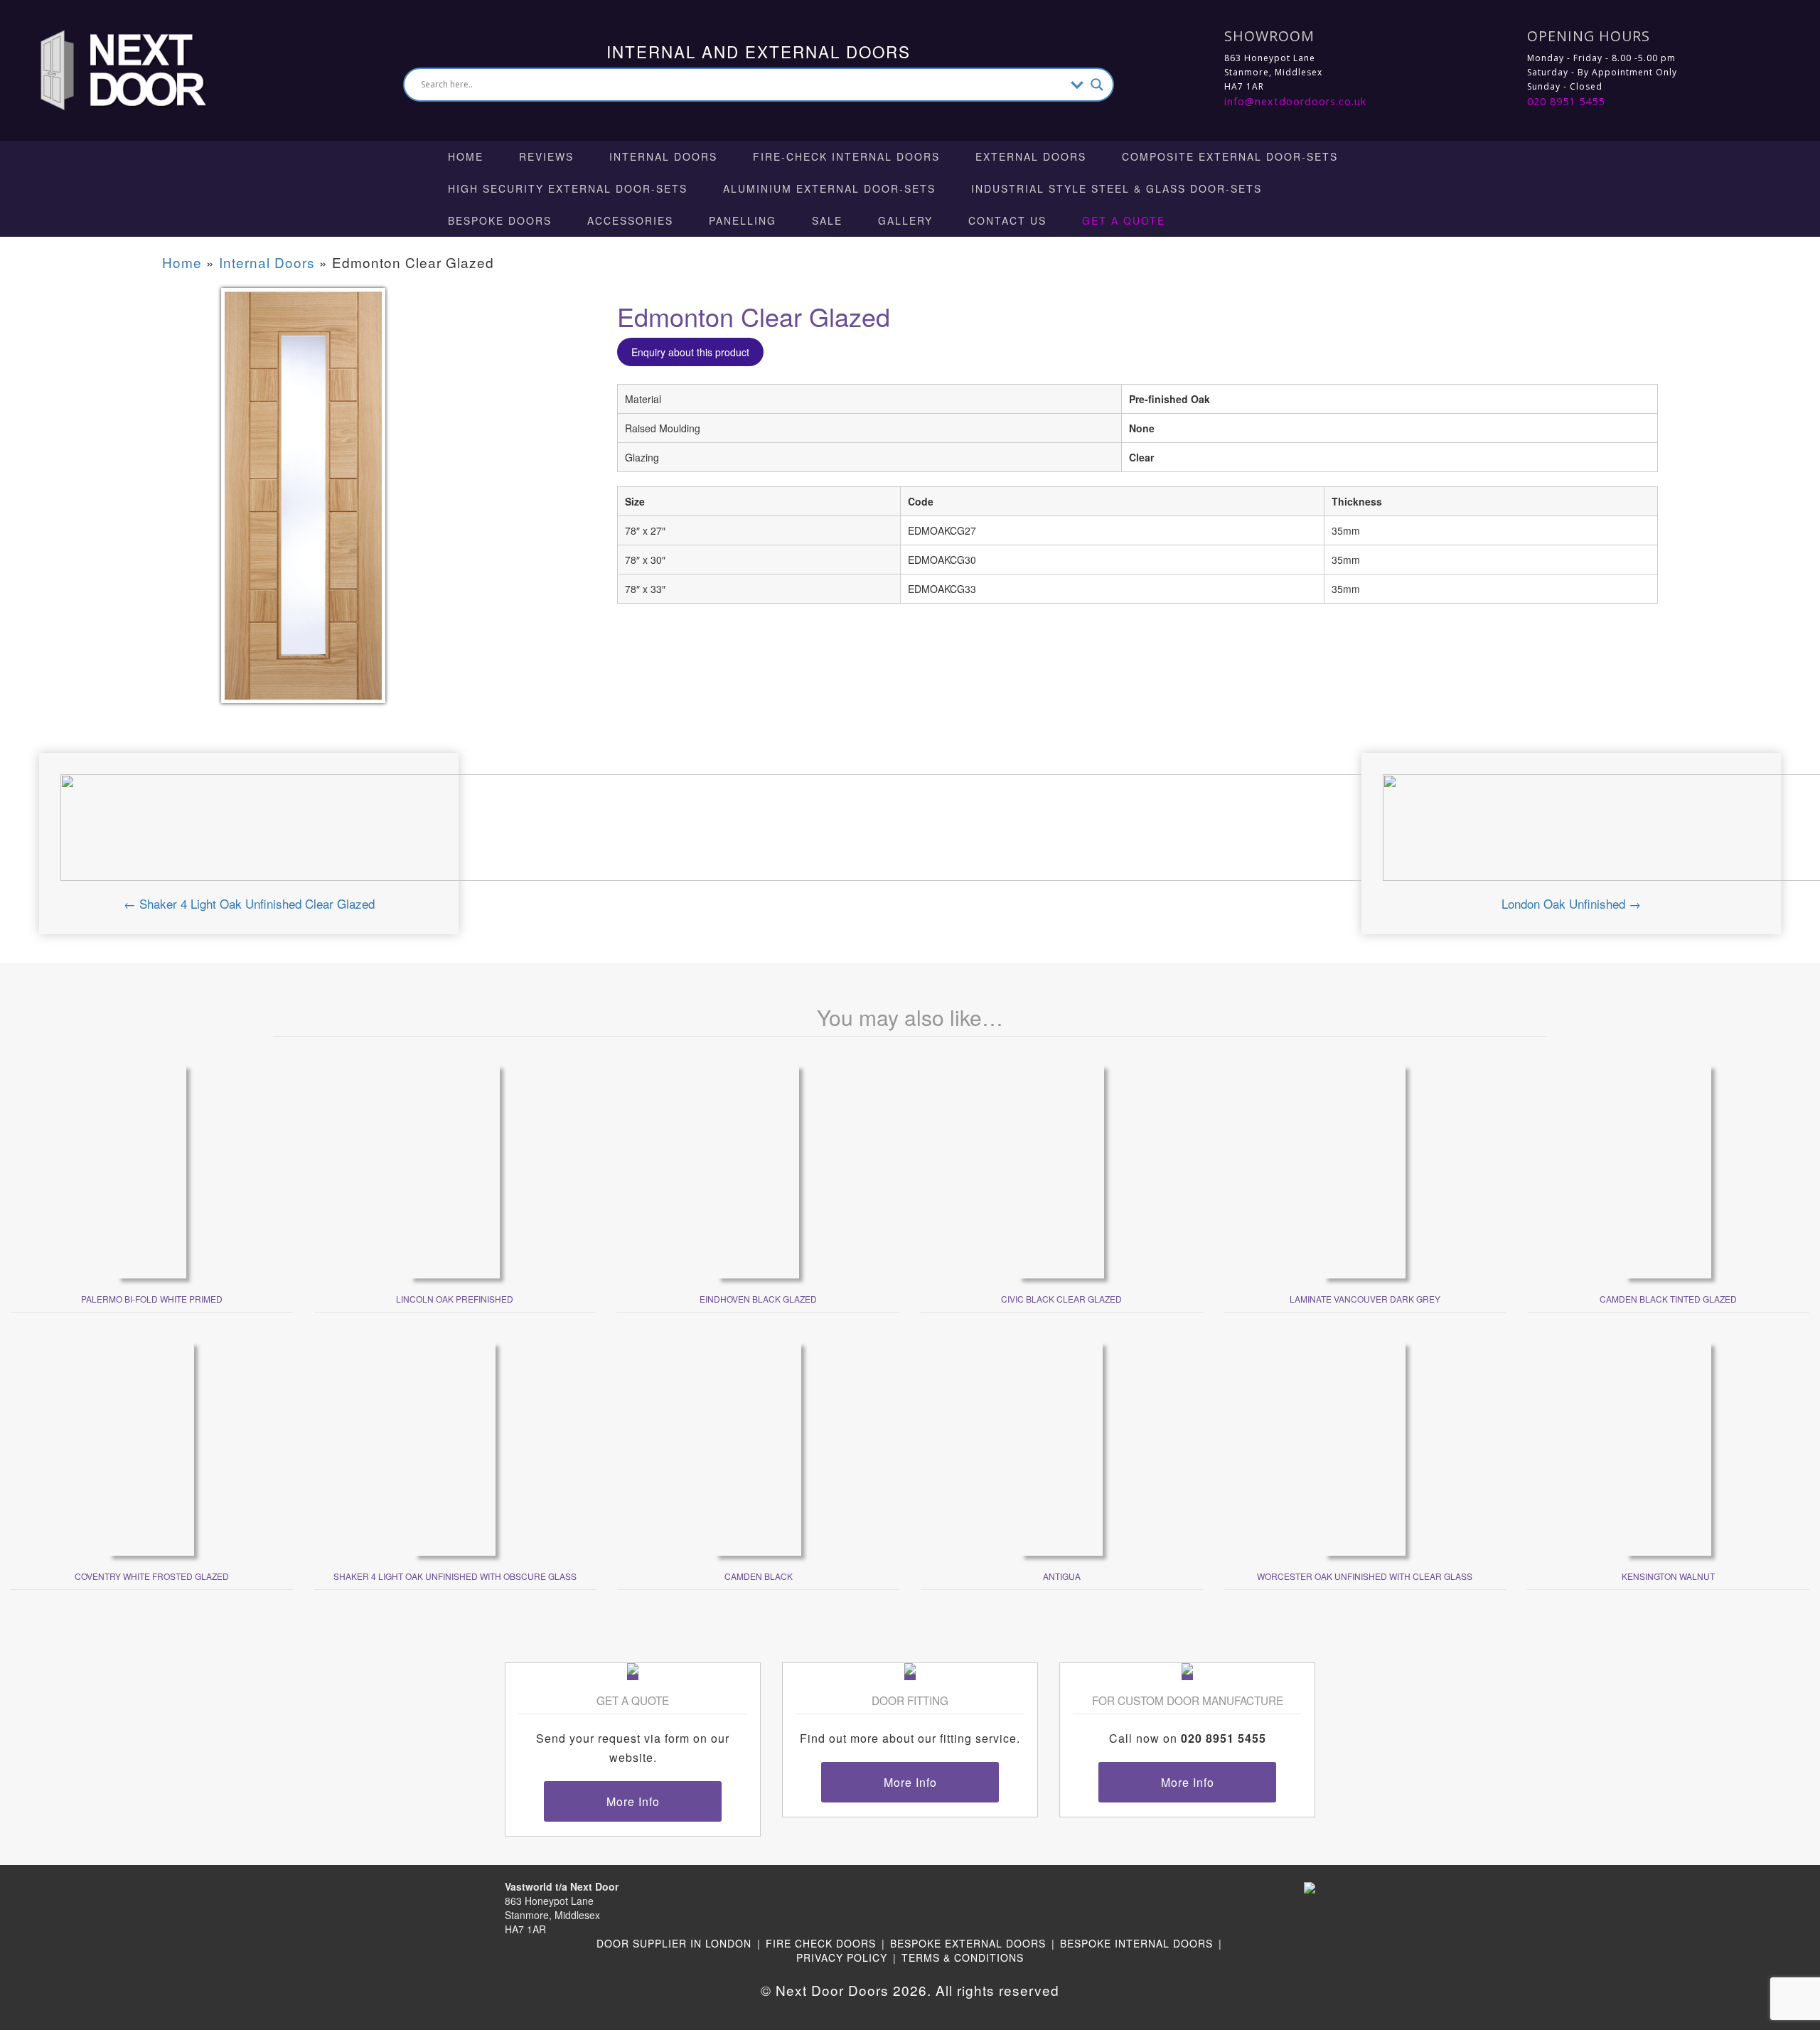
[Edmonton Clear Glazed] (303, 505)
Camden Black (759, 1576)
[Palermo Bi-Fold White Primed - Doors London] (152, 1170)
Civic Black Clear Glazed (1061, 1299)
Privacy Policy (842, 1957)
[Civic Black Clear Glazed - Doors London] (1061, 1170)
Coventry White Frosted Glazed (152, 1576)
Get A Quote (1124, 220)
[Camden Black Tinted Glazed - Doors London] (1668, 1170)
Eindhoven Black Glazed (758, 1299)
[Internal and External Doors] (110, 69)
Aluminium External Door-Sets (829, 188)
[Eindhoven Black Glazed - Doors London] (758, 1170)
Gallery (905, 220)
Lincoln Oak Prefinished (455, 1299)
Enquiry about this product (690, 352)
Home (466, 156)
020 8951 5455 (1566, 101)
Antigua (1062, 1576)
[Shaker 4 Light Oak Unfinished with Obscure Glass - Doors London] (455, 1447)
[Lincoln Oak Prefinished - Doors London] (455, 1170)
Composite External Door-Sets (1230, 156)
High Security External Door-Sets (568, 188)
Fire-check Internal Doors (846, 156)
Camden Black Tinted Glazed (1668, 1299)
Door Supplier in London (674, 1943)
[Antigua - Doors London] (1062, 1447)
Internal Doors (663, 156)
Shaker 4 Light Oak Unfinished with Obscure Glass (455, 1576)
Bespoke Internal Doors (1136, 1943)
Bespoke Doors (500, 220)
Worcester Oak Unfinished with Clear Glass (1365, 1576)
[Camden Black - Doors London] (758, 1447)
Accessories (630, 220)
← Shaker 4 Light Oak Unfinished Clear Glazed (249, 903)
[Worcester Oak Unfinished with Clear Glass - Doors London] (1365, 1447)
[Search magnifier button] (1097, 85)
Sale (827, 220)
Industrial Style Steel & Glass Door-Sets (1117, 188)
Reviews (546, 156)
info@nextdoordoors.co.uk (1295, 101)
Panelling (743, 220)
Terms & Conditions (963, 1957)
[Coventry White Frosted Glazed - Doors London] (151, 1447)
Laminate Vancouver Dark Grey (1365, 1299)
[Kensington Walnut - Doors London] (1669, 1447)
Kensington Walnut (1668, 1576)
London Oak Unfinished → (1571, 903)
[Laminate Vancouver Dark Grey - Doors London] (1365, 1170)
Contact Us (1007, 220)
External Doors (1031, 156)
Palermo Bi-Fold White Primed (152, 1299)
